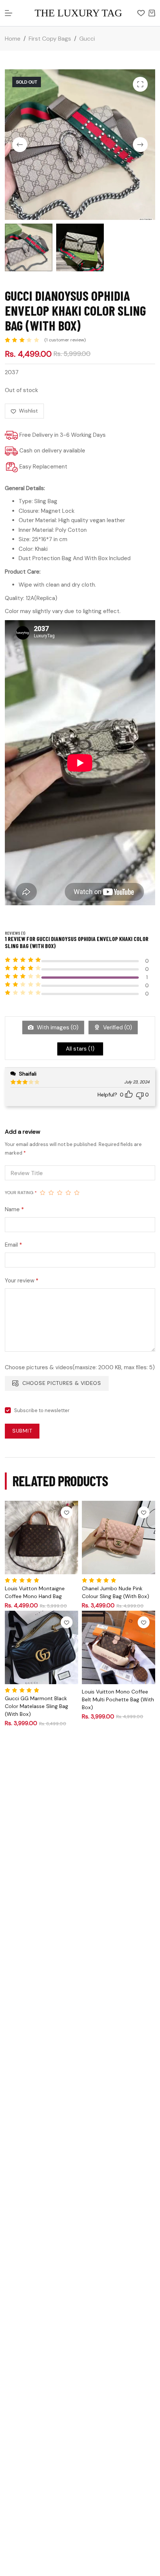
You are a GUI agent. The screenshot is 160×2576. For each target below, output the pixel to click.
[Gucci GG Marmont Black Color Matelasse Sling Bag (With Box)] (41, 1647)
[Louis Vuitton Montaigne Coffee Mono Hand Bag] (41, 1538)
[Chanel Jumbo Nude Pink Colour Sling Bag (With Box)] (119, 1538)
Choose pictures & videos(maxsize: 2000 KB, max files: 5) (80, 1367)
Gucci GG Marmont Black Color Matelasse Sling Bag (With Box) (36, 1706)
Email (13, 1245)
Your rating (21, 1193)
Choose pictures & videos (62, 1383)
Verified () (117, 1027)
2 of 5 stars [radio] (51, 1193)
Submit (22, 1431)
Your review (22, 1281)
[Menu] (9, 13)
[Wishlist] (141, 13)
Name (14, 1209)
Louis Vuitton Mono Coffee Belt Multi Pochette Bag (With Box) (118, 1699)
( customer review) (65, 340)
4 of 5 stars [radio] (68, 1193)
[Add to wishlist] (67, 1512)
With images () (57, 1027)
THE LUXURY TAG (78, 13)
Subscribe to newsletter (42, 1410)
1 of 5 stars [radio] (43, 1193)
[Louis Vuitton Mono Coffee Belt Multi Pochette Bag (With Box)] (119, 1647)
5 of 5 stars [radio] (77, 1193)
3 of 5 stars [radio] (60, 1193)
